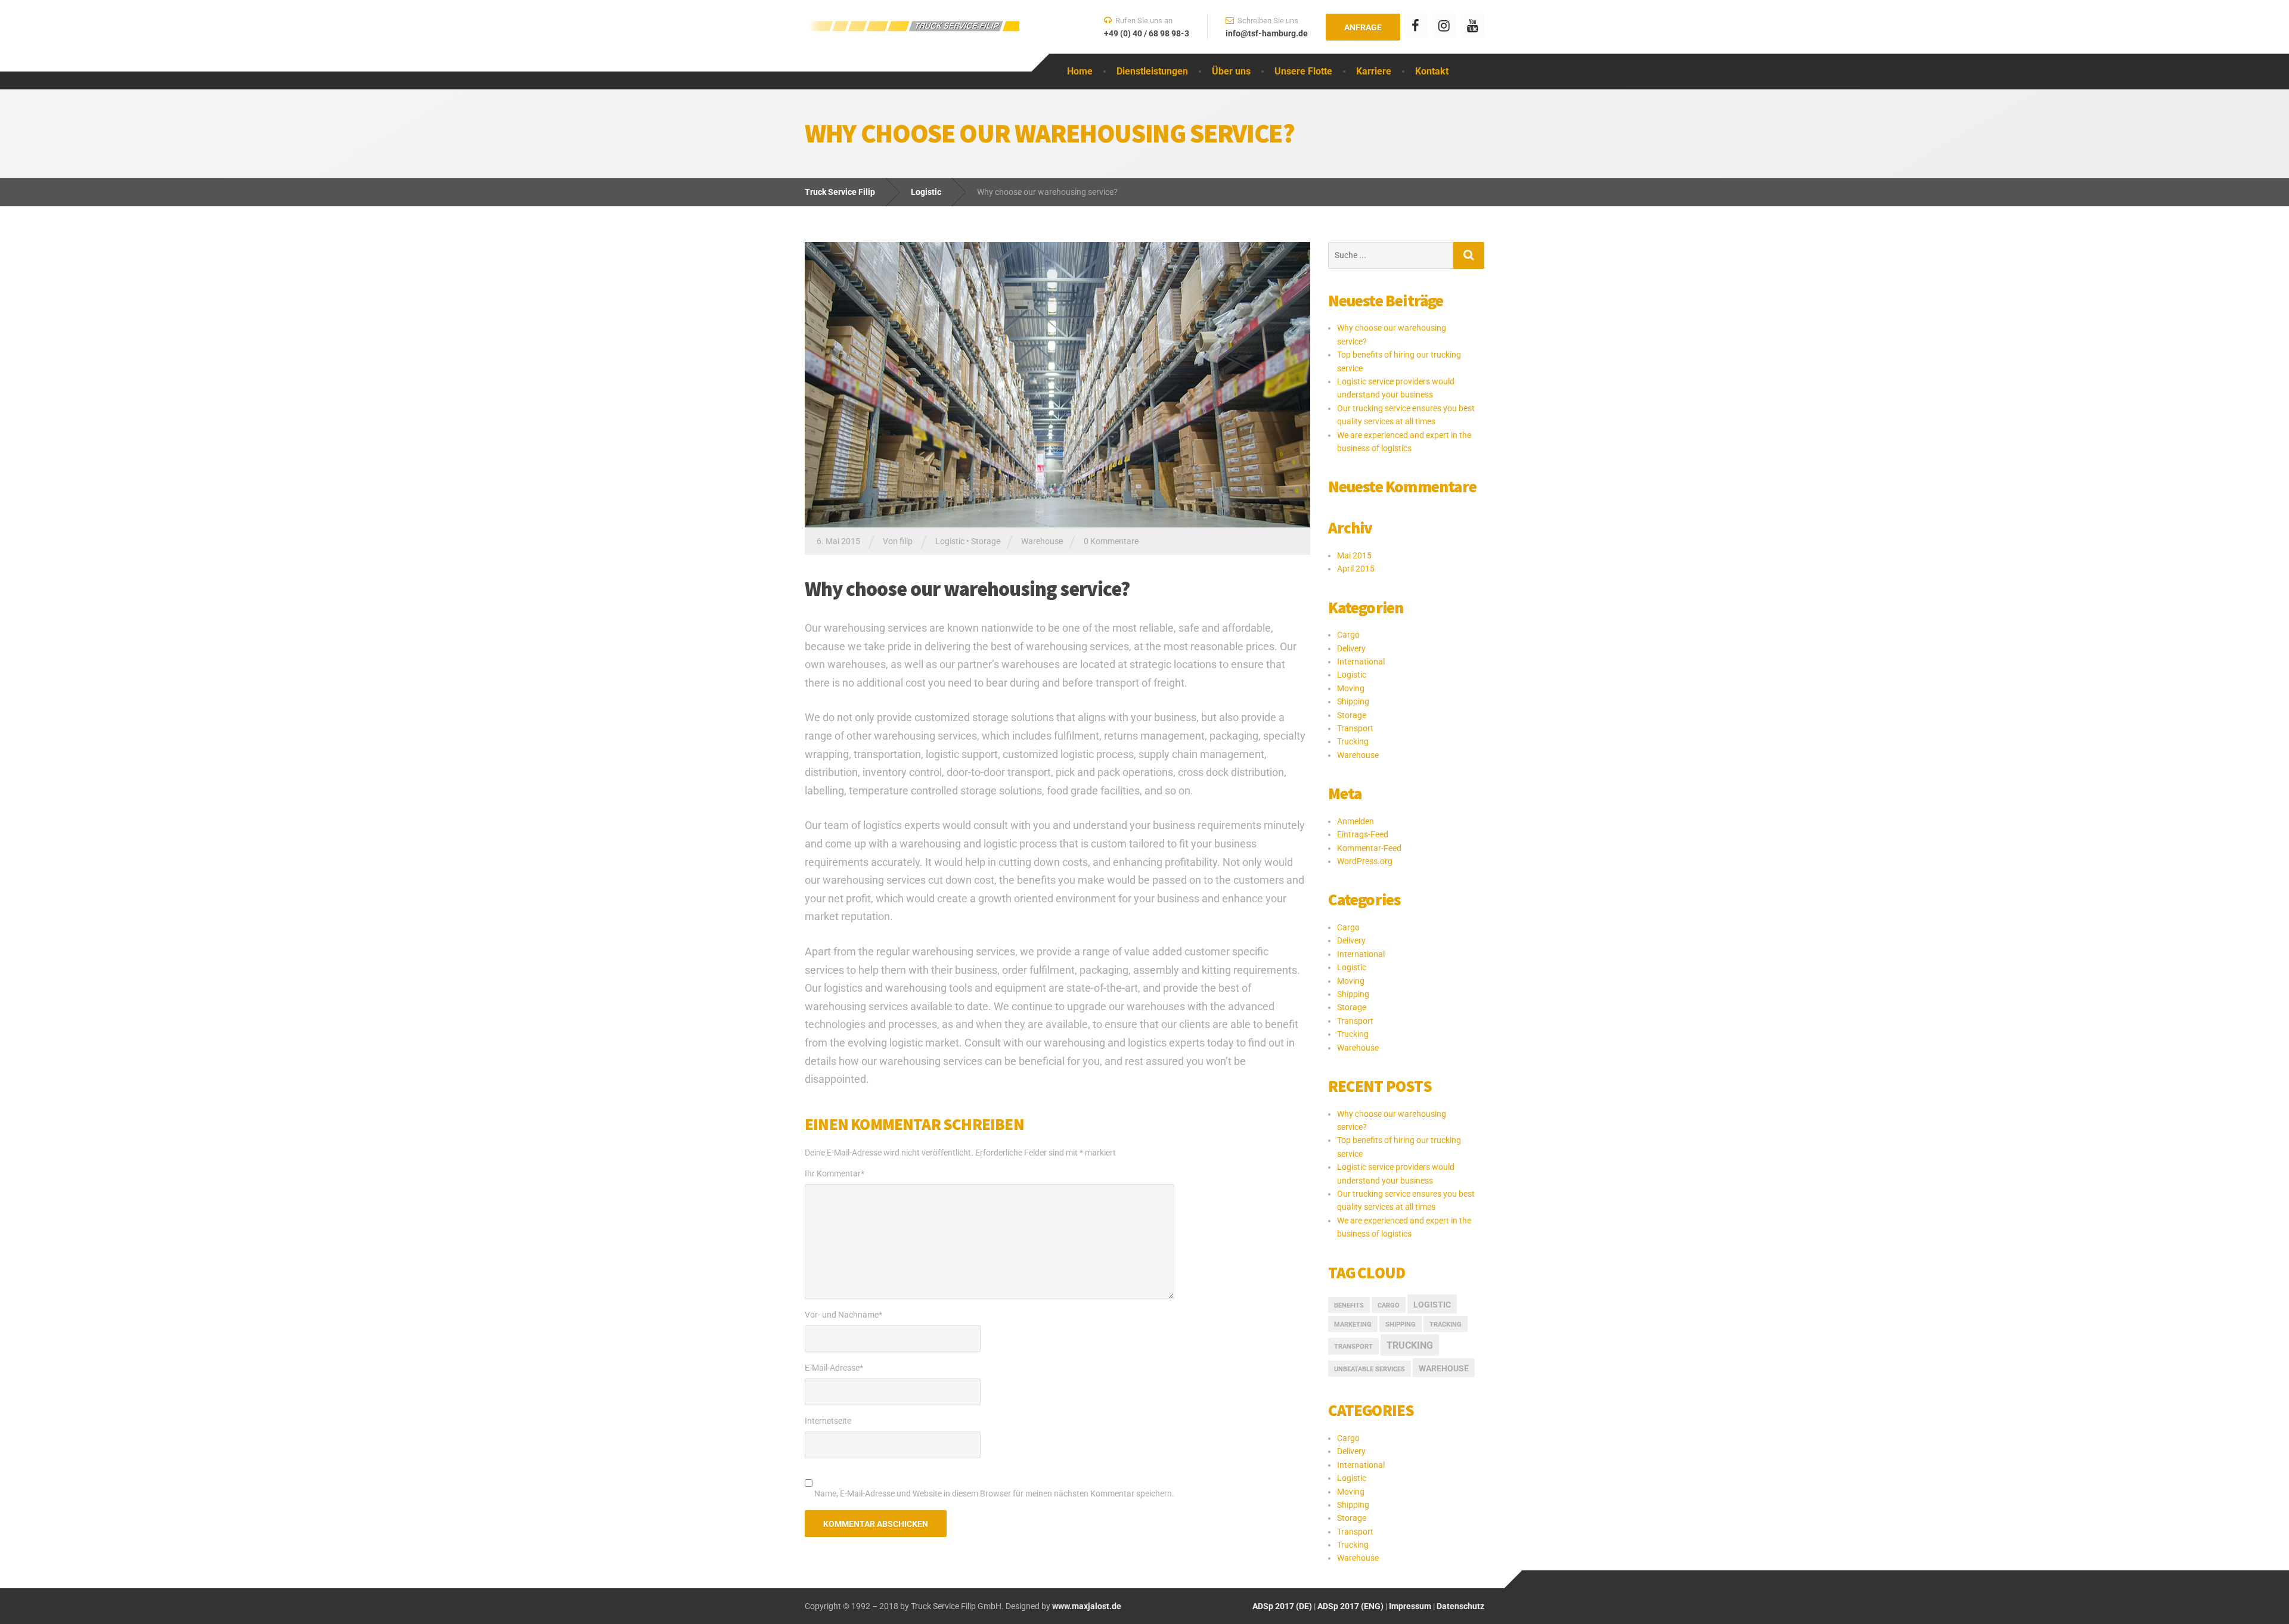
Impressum (1410, 1606)
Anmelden (1356, 821)
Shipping (1353, 701)
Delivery (1351, 648)
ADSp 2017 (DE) (1282, 1606)
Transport (1355, 728)
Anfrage (1363, 27)
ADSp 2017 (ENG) (1350, 1606)
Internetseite (828, 1421)
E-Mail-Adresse (834, 1368)
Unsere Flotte (1303, 71)
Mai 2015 (1354, 555)
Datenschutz (1460, 1606)
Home (1080, 71)
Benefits (1349, 1305)
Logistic (950, 541)
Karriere (1374, 71)
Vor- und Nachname (843, 1315)
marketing (1353, 1325)
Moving (1351, 688)
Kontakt (1432, 71)
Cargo (1348, 635)
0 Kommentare (1111, 541)
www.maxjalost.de (1086, 1606)
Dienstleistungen (1152, 71)
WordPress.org (1365, 861)
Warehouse (1042, 541)
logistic (1432, 1305)
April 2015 (1356, 569)
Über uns (1231, 71)
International (1361, 662)
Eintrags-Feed (1363, 834)
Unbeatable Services (1370, 1369)
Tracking (1446, 1325)
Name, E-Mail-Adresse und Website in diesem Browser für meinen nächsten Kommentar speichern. (994, 1493)
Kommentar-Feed (1369, 848)
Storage (986, 541)
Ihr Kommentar (835, 1173)
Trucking (1353, 741)
